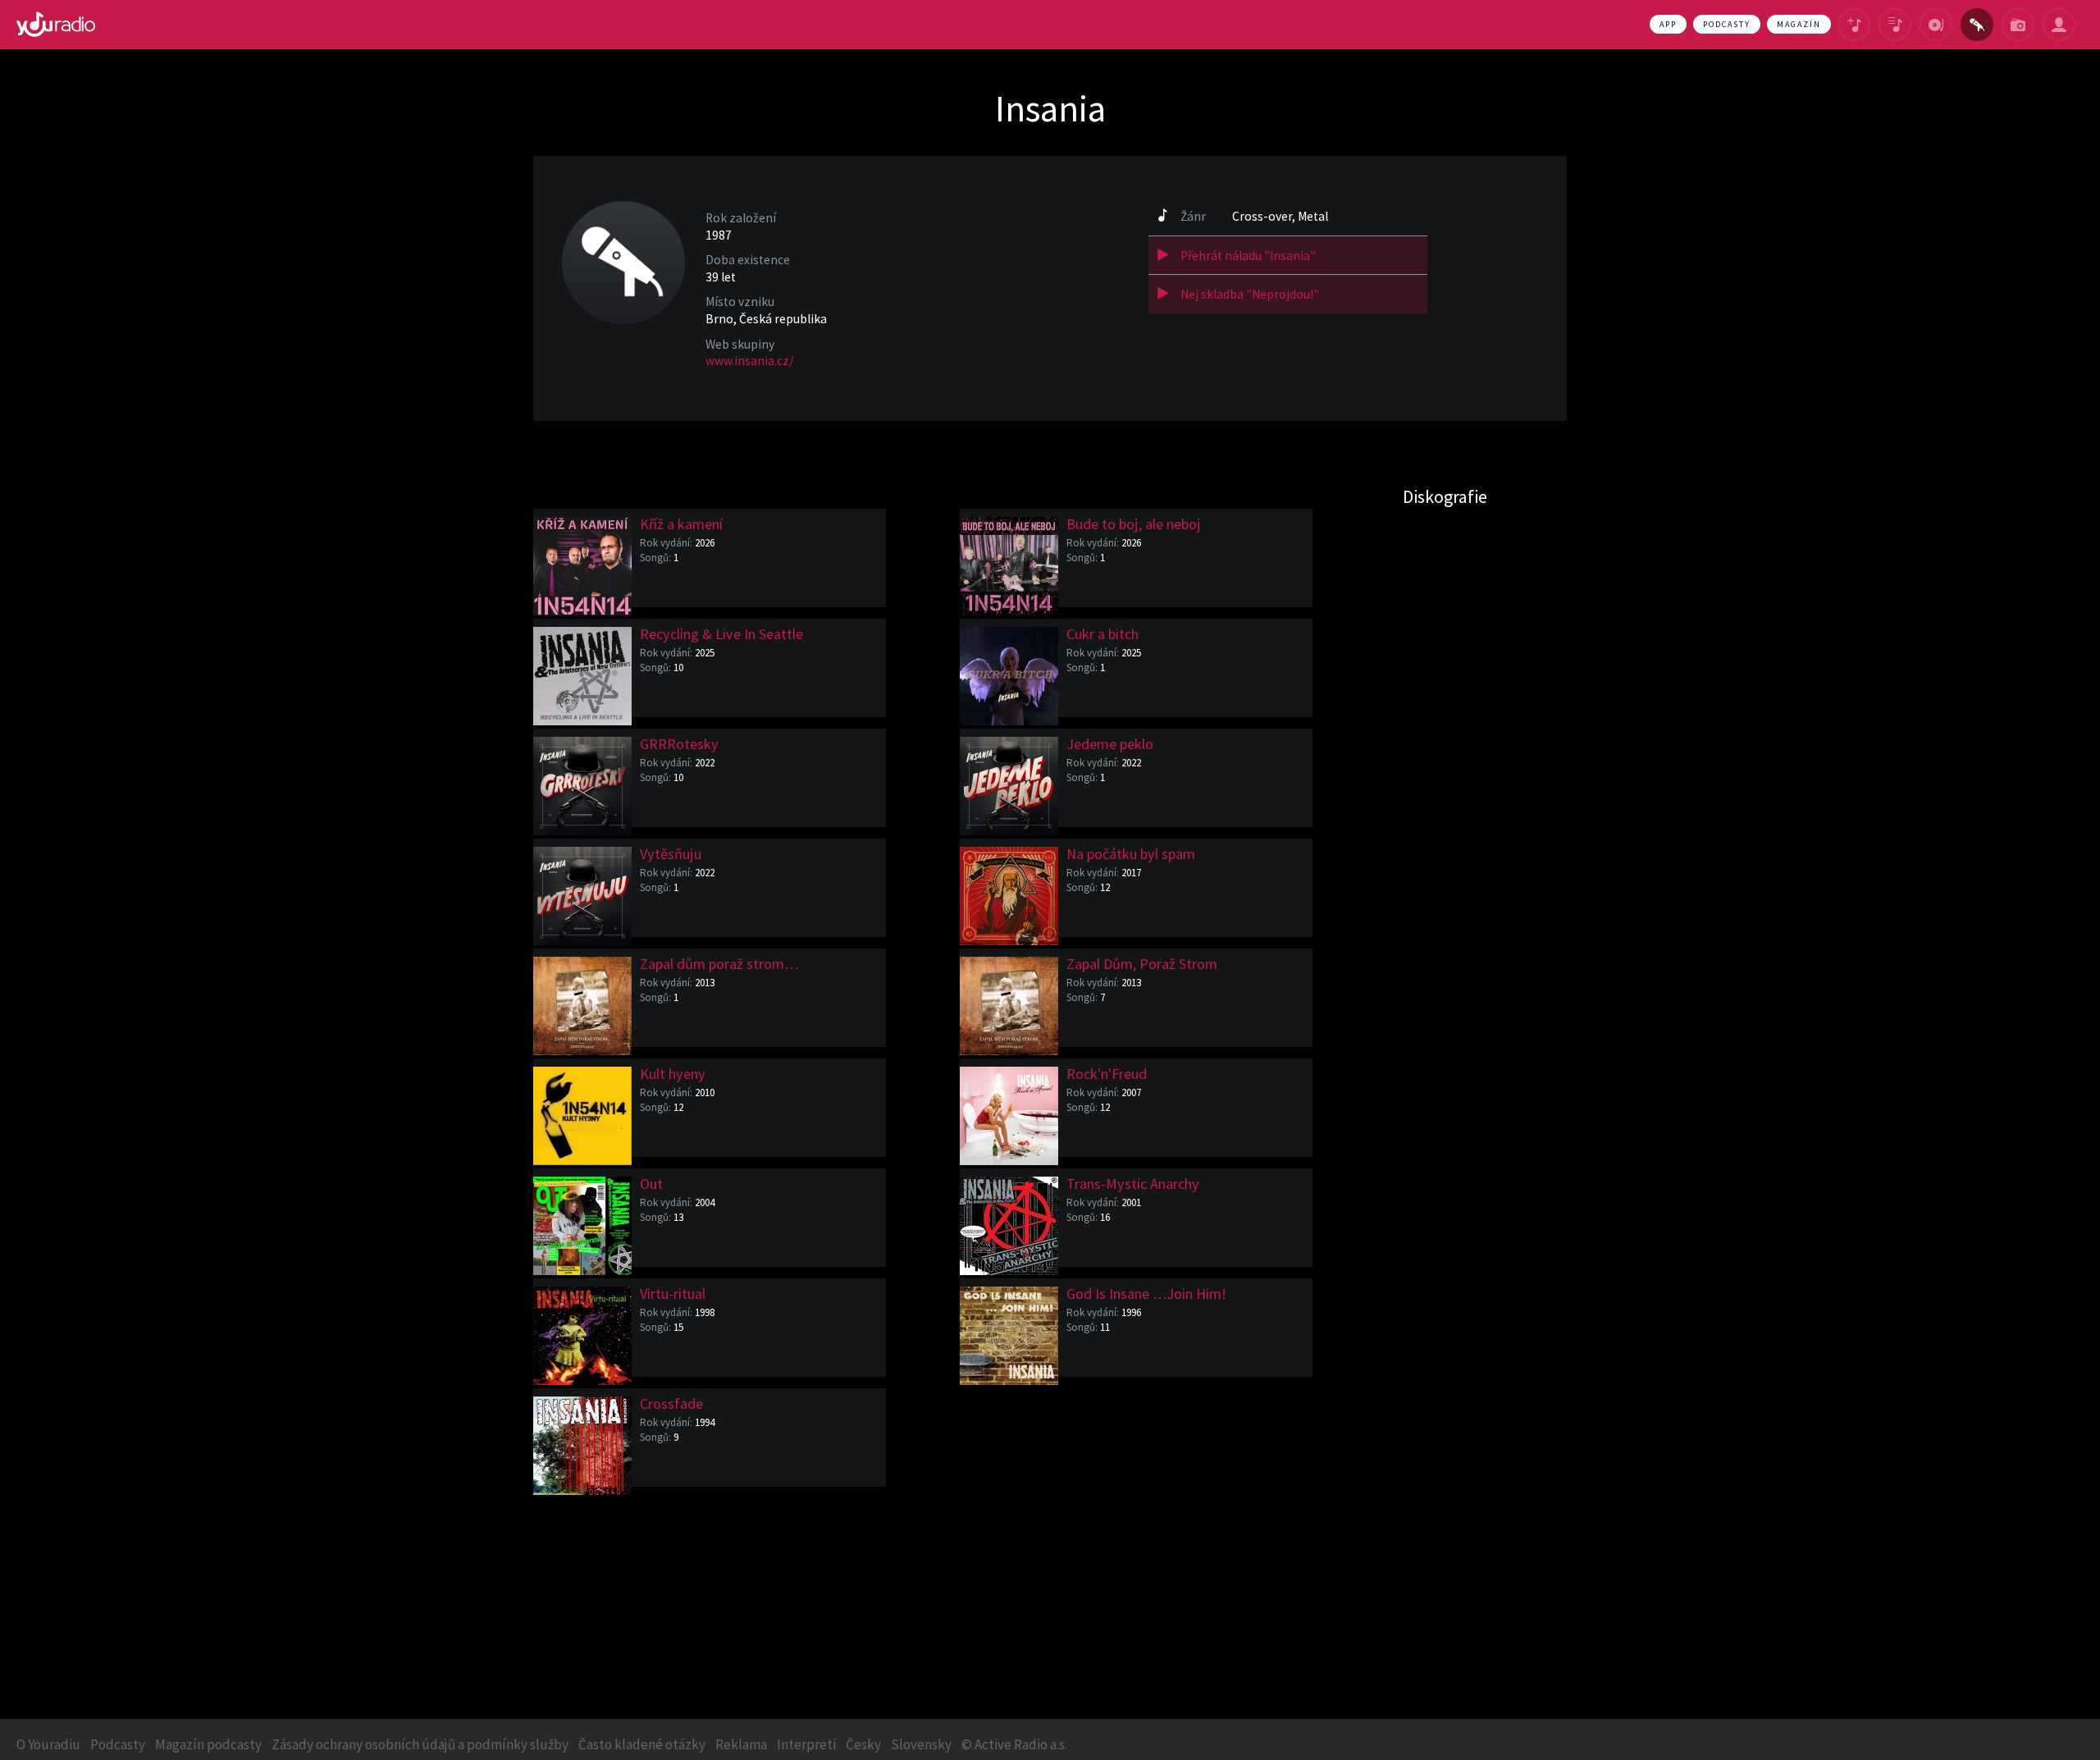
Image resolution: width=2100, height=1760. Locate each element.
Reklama (741, 1744)
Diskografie (1445, 496)
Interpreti (806, 1744)
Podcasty (1727, 24)
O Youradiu (48, 1744)
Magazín (1799, 24)
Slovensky (921, 1744)
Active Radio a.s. (1021, 1744)
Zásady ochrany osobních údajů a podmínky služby (420, 1744)
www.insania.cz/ (749, 361)
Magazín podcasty (208, 1744)
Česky (863, 1744)
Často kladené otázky (642, 1744)
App (1668, 24)
